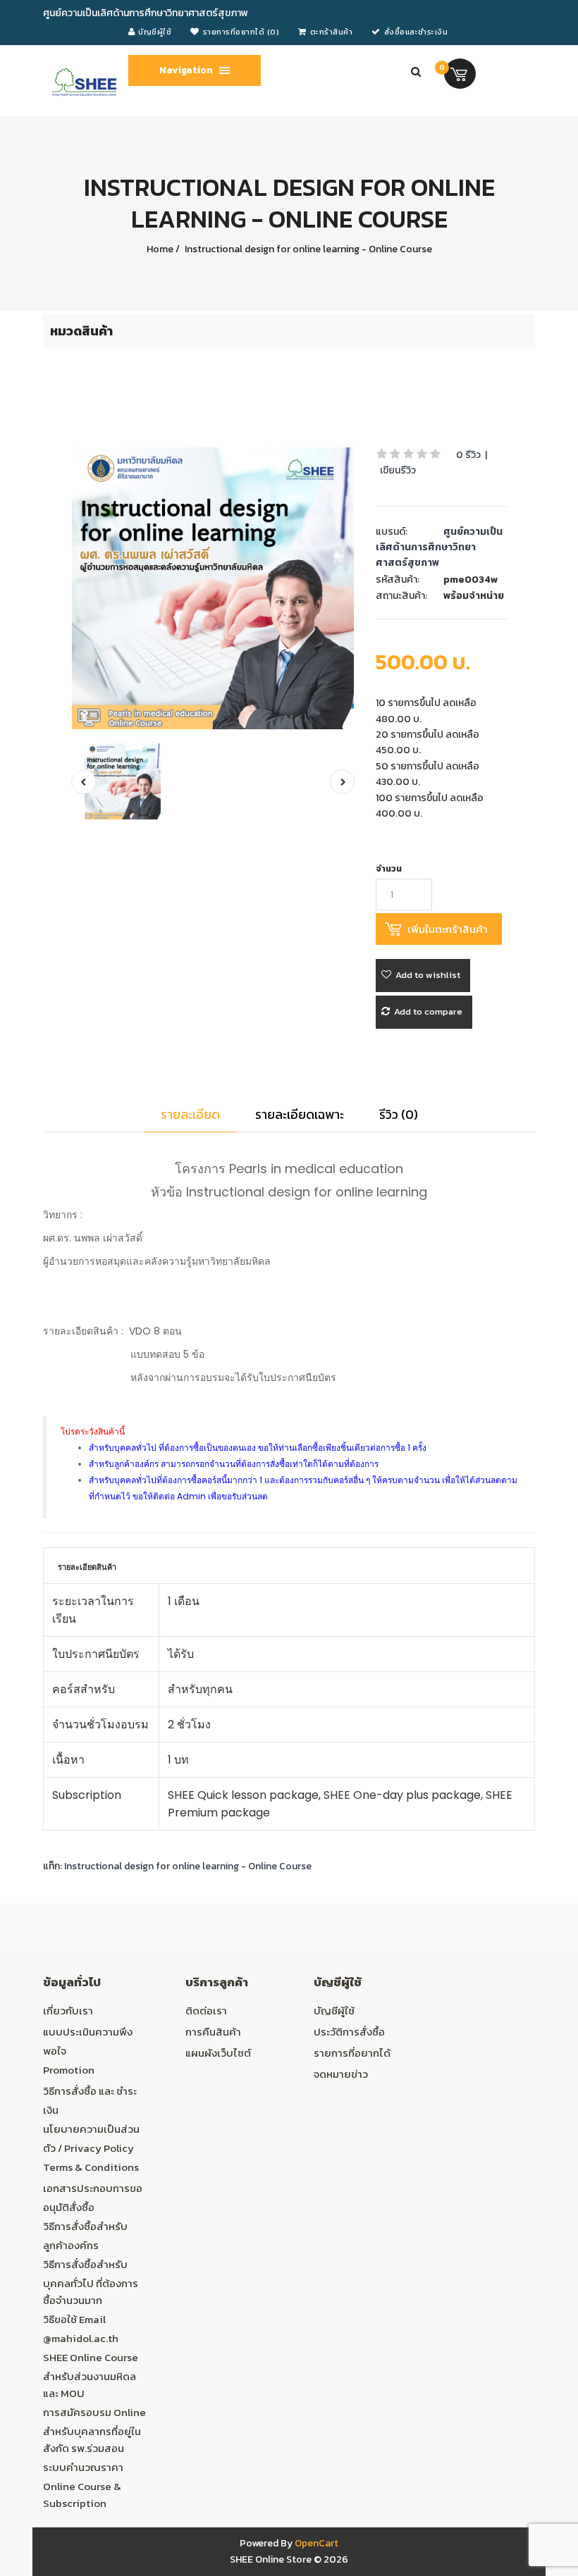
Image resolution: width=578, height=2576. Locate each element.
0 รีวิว (468, 455)
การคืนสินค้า (213, 2032)
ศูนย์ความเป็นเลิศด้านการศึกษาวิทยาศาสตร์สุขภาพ (439, 547)
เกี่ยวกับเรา (68, 2011)
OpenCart (316, 2543)
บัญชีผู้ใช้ (334, 2011)
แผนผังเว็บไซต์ (218, 2053)
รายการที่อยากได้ (352, 2053)
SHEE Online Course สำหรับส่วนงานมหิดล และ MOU (91, 2375)
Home (160, 249)
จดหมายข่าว (341, 2074)
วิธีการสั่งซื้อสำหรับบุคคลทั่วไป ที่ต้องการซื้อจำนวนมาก (91, 2282)
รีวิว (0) (399, 1114)
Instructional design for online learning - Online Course (307, 249)
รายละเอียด (190, 1114)
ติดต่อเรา (206, 2011)
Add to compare (428, 1011)
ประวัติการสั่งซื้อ (349, 2032)
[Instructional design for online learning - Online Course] (213, 588)
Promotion (69, 2070)
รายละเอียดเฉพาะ (300, 1114)
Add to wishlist (428, 975)
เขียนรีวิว (398, 470)
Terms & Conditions (91, 2167)
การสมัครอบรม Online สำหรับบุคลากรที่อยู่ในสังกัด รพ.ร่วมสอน (94, 2430)
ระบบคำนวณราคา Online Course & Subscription (83, 2485)
